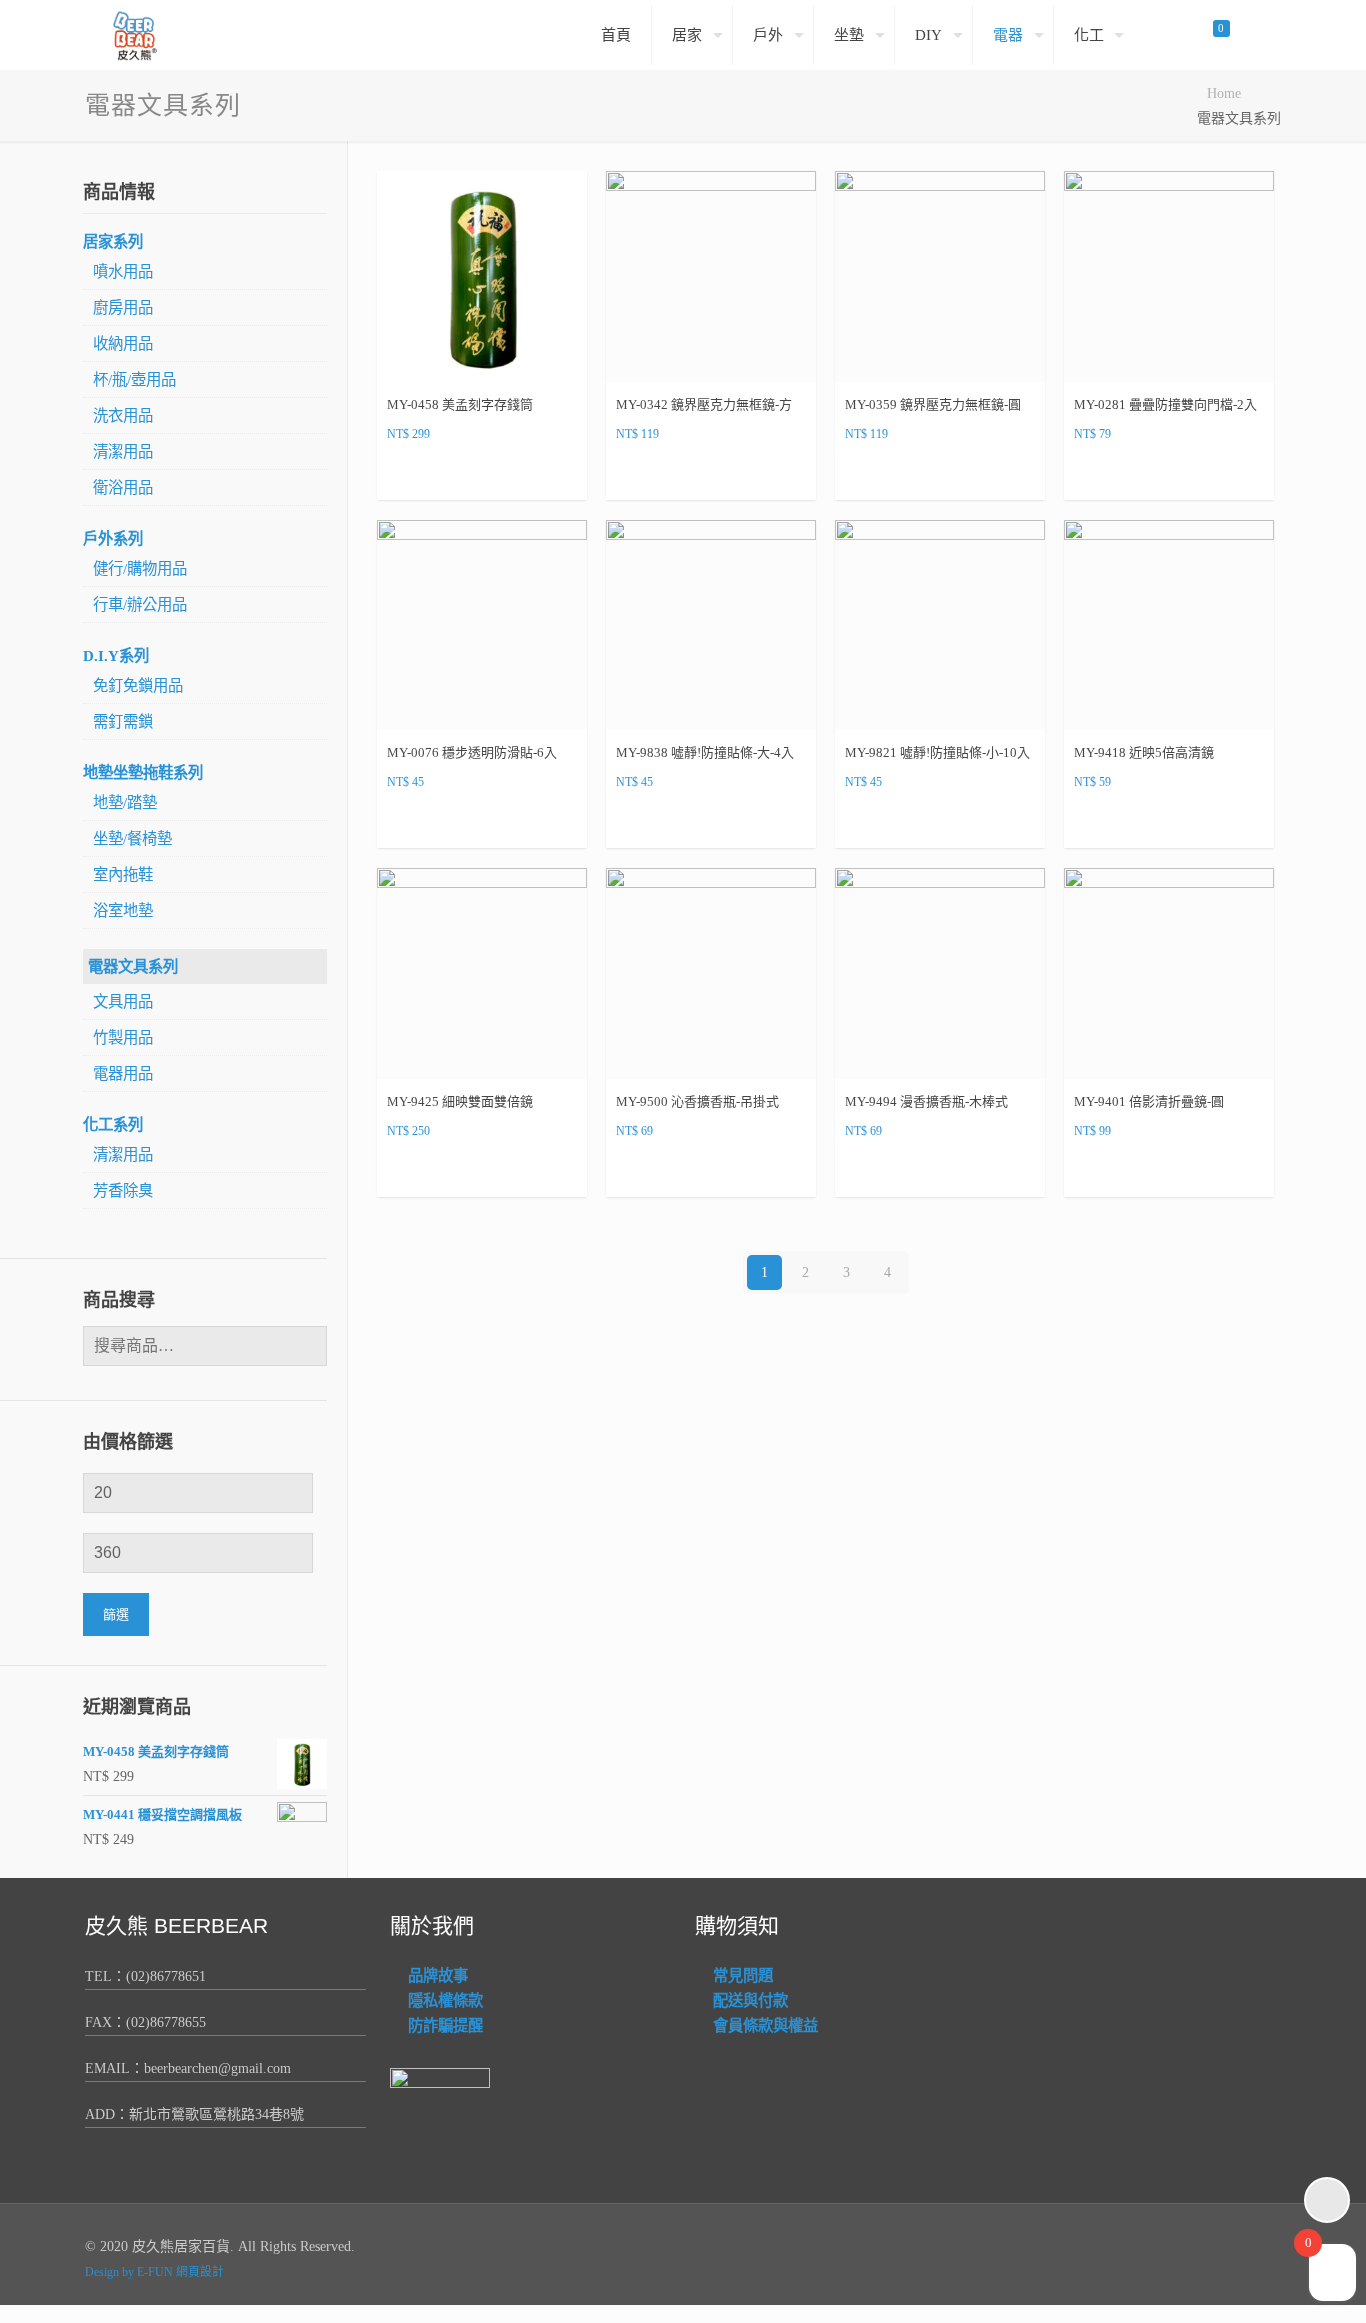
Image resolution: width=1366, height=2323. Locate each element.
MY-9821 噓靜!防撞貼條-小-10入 (937, 752)
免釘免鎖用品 (138, 685)
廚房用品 (123, 307)
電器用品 (123, 1073)
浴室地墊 (123, 910)
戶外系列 (113, 538)
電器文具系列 (133, 966)
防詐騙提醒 (445, 2025)
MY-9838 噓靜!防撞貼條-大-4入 (705, 752)
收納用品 (123, 343)
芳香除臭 (123, 1190)
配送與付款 (750, 2000)
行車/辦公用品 (140, 604)
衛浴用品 (123, 487)
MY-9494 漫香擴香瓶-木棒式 (926, 1101)
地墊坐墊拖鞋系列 (143, 772)
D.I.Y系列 (116, 655)
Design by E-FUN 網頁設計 (154, 2272)
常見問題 (743, 1975)
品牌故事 (438, 1975)
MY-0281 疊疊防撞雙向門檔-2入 (1165, 404)
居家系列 (113, 241)
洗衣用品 (123, 415)
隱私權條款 (445, 2000)
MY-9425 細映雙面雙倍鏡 (460, 1101)
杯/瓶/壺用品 (134, 379)
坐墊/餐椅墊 (132, 838)
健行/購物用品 (140, 568)
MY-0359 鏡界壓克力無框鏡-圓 (933, 404)
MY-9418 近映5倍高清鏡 (1144, 752)
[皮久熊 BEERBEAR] (135, 35)
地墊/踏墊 (125, 802)
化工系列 (113, 1124)
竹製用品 (123, 1037)
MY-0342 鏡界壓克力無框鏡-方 (704, 404)
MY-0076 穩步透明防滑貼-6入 (472, 752)
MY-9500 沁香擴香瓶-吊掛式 (697, 1101)
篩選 (116, 1614)
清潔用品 (123, 451)
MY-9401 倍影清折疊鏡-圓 (1149, 1101)
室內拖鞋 (123, 874)
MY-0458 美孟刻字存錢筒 (460, 404)
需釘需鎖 (123, 721)
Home (1224, 93)
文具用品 (123, 1001)
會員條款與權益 (765, 2025)
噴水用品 (123, 271)
